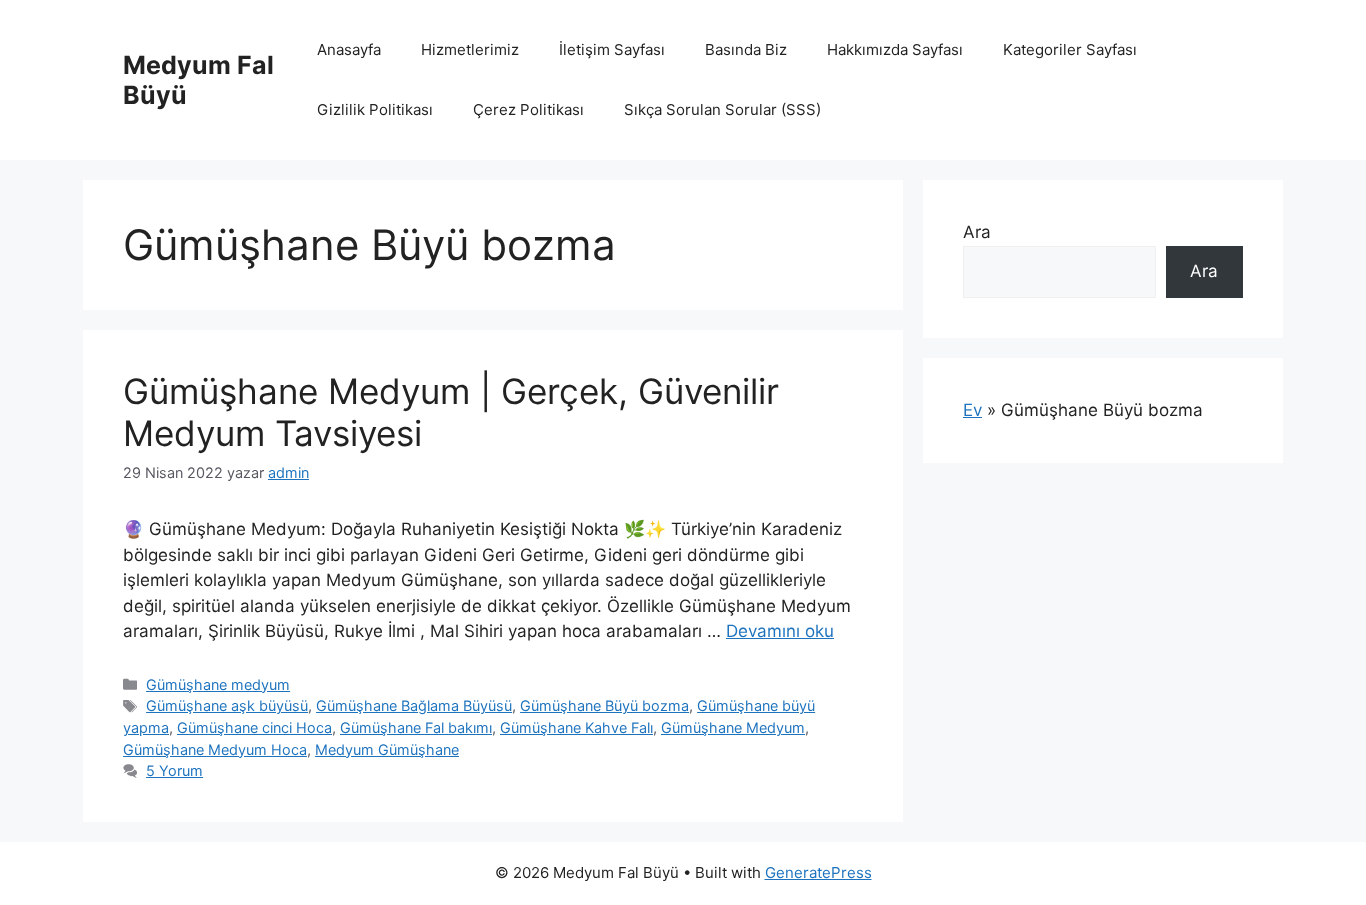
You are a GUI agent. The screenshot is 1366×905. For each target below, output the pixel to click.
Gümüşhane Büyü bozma (604, 705)
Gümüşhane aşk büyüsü (227, 705)
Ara (977, 232)
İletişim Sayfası (612, 49)
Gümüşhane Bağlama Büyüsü (414, 705)
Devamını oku (780, 631)
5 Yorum (174, 770)
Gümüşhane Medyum (733, 727)
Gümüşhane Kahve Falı (576, 727)
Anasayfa (349, 49)
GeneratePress (818, 872)
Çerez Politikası (528, 109)
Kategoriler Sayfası (1070, 49)
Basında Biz (746, 49)
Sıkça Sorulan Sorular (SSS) (722, 109)
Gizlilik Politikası (375, 109)
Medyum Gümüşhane (387, 749)
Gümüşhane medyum (218, 684)
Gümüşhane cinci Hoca (254, 727)
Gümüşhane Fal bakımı (416, 727)
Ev (972, 410)
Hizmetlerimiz (470, 49)
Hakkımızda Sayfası (895, 49)
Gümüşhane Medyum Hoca (215, 749)
